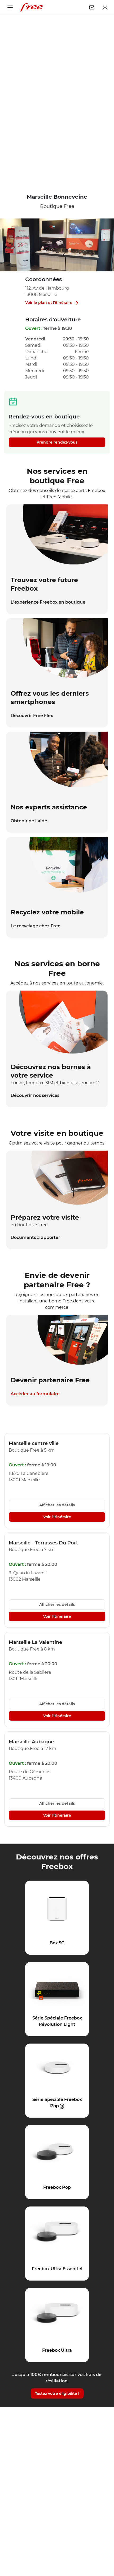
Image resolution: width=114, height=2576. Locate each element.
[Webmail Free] (92, 7)
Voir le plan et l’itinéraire (49, 303)
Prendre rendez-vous (57, 442)
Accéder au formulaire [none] (35, 1394)
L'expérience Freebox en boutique (48, 602)
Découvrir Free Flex (32, 716)
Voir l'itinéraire (57, 1517)
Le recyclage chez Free (36, 926)
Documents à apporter (35, 1237)
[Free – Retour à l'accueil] (32, 7)
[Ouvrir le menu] (10, 7)
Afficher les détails (57, 1505)
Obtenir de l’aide (29, 821)
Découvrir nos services (35, 1095)
